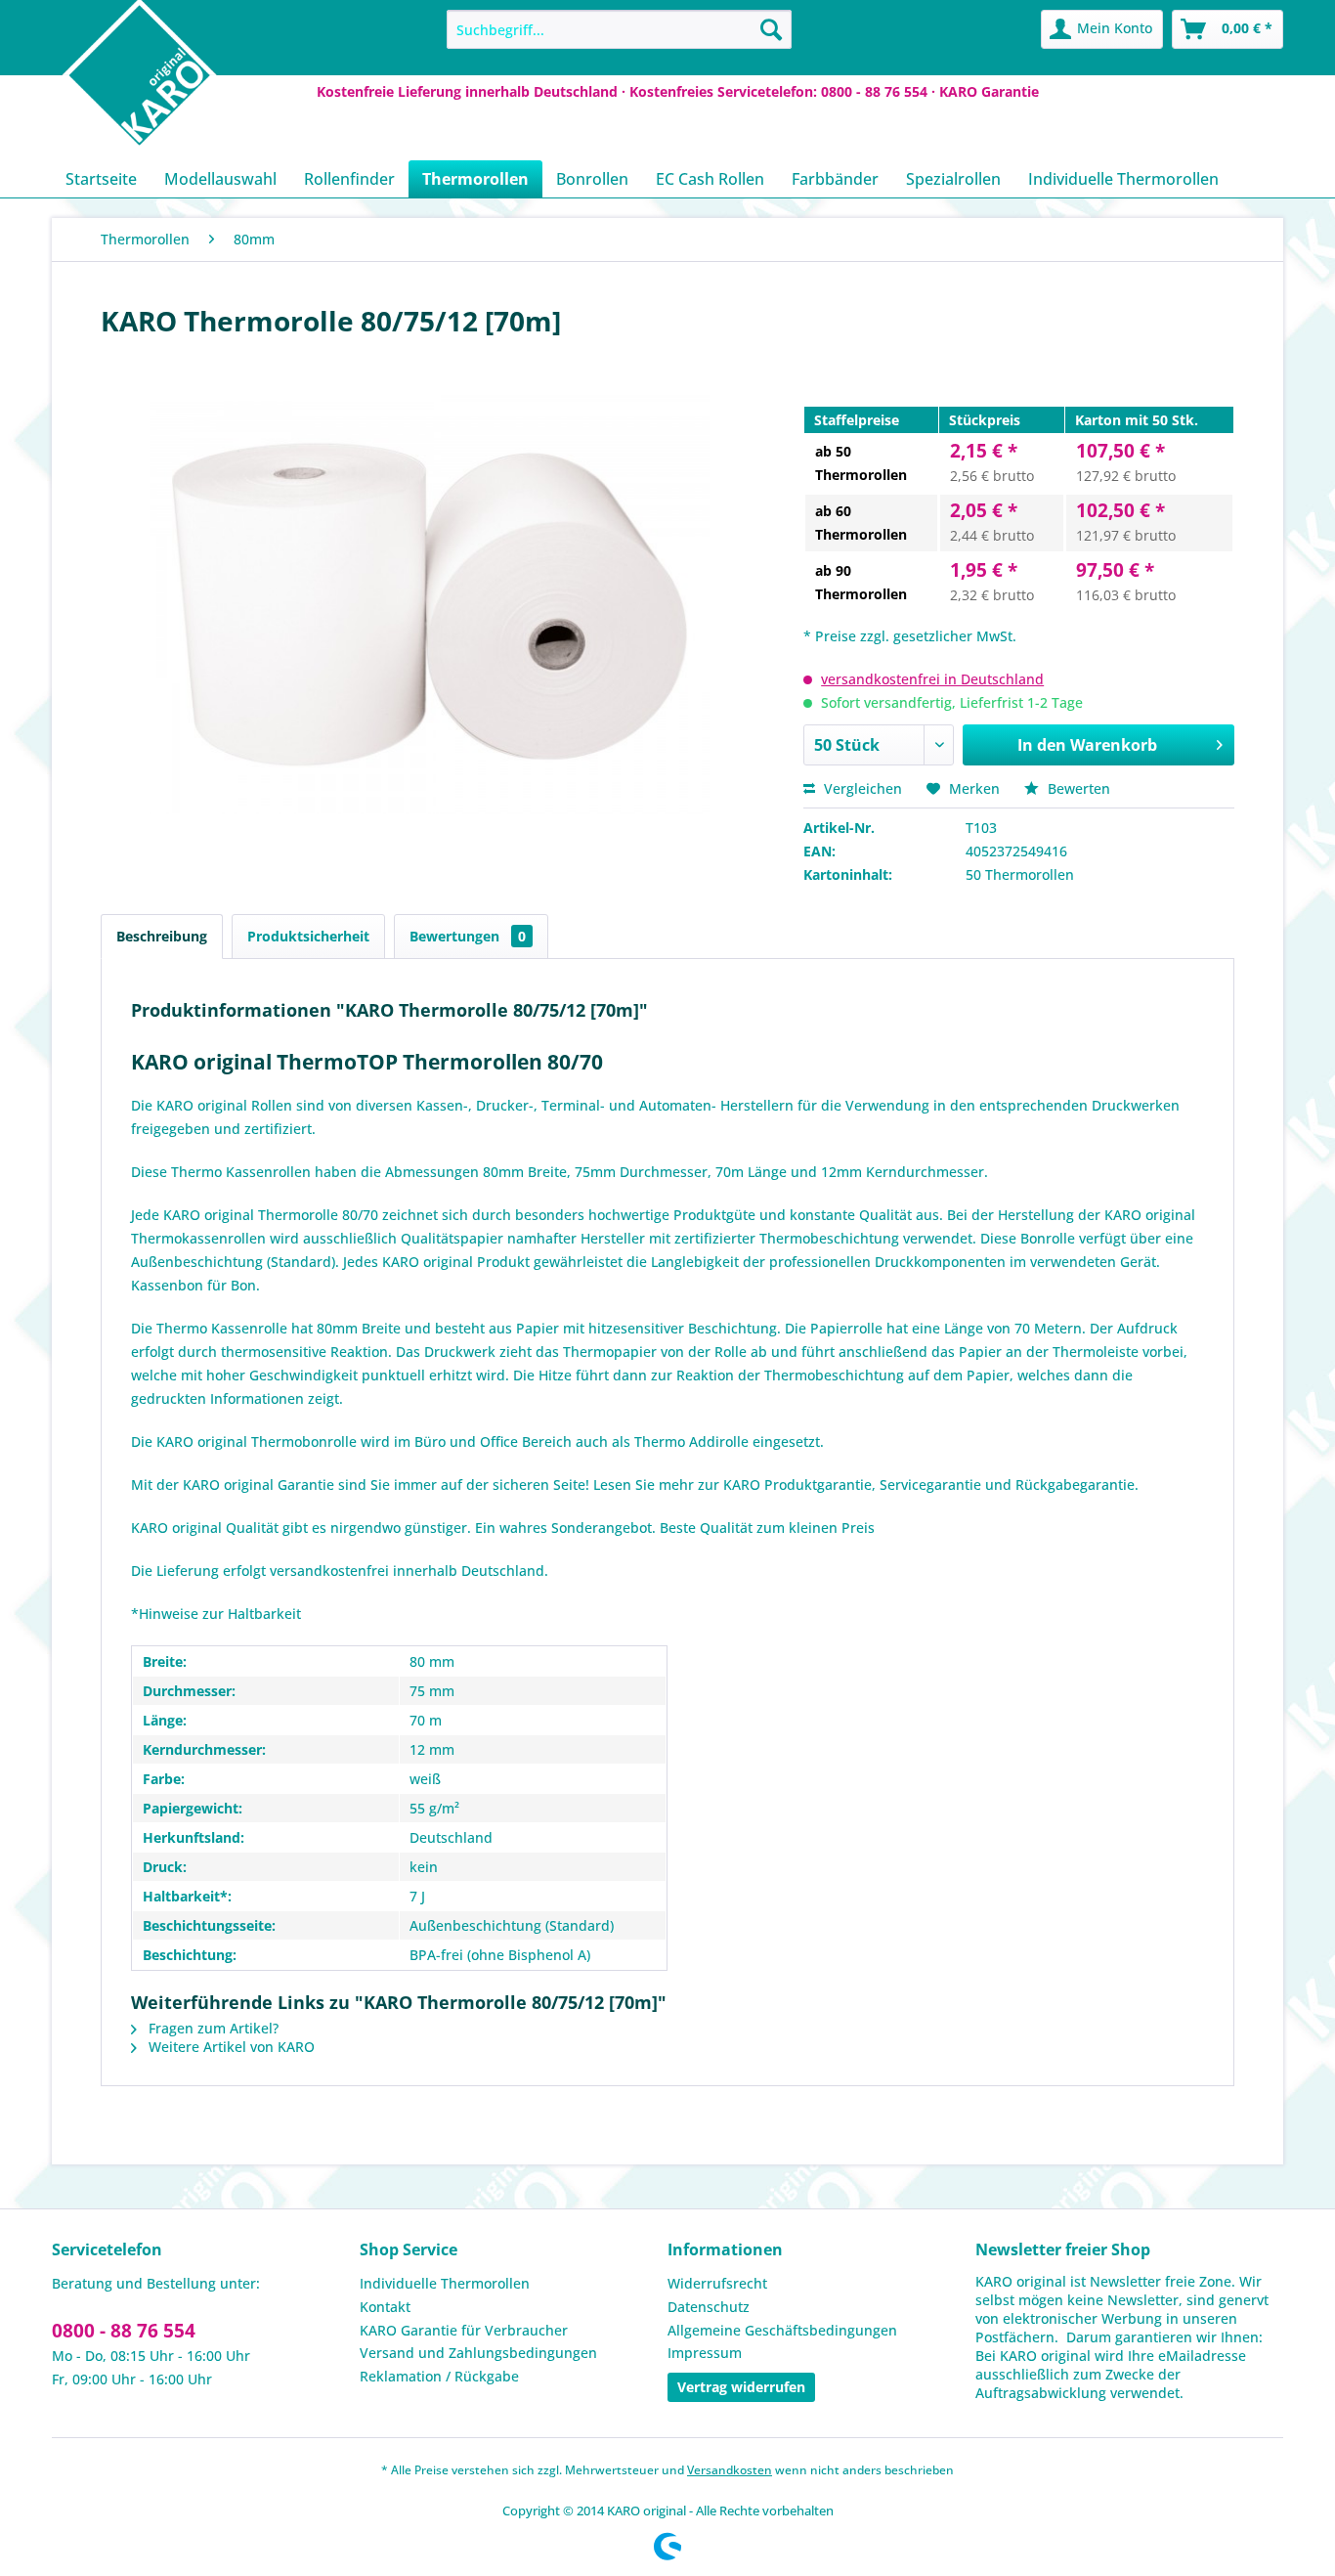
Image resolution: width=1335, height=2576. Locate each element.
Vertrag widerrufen (741, 2387)
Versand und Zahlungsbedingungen (478, 2353)
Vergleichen (861, 788)
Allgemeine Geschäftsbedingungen (782, 2330)
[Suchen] (771, 29)
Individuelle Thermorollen (445, 2283)
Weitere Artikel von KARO (230, 2047)
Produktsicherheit (308, 936)
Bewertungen (468, 936)
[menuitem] (619, 29)
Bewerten (1077, 788)
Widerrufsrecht (717, 2283)
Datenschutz (709, 2307)
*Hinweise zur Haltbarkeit (216, 1614)
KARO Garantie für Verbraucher (464, 2330)
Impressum (705, 2353)
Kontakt (385, 2307)
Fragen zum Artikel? (212, 2028)
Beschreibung (162, 936)
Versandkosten (730, 2470)
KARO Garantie (989, 91)
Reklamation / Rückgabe (439, 2376)
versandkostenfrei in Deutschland (932, 679)
